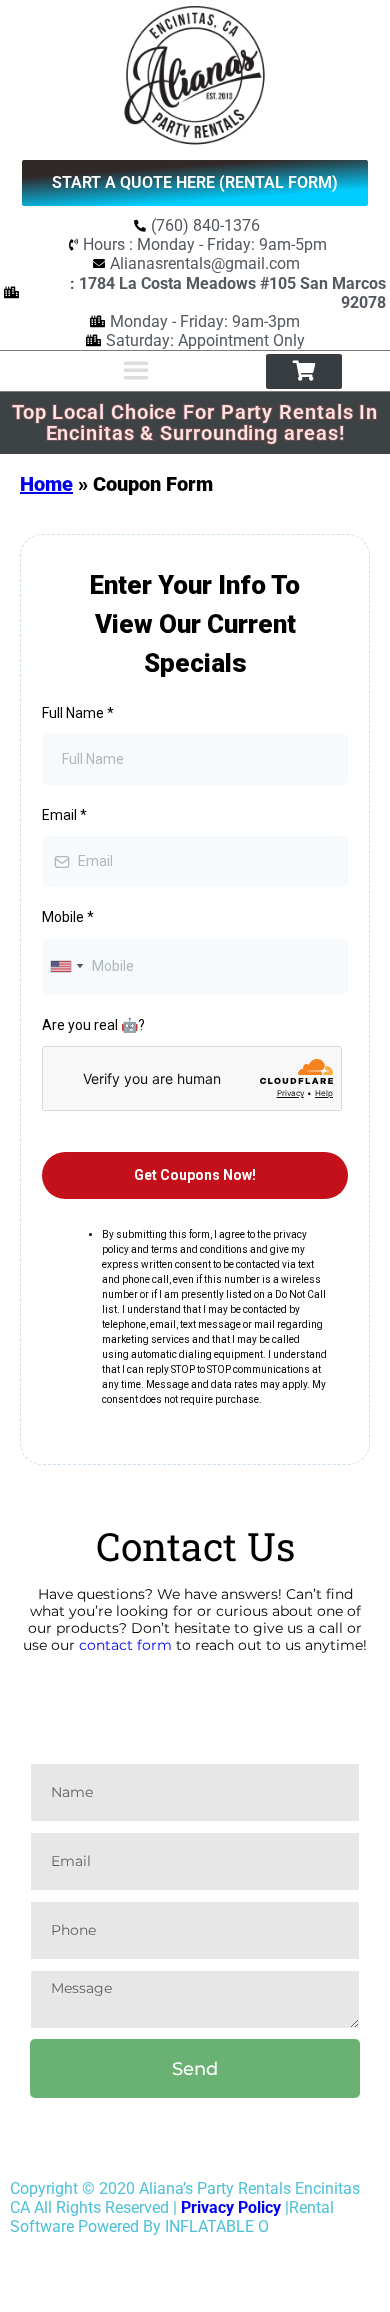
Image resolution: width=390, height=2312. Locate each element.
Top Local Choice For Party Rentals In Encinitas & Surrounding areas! (195, 422)
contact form (125, 1754)
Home (46, 484)
